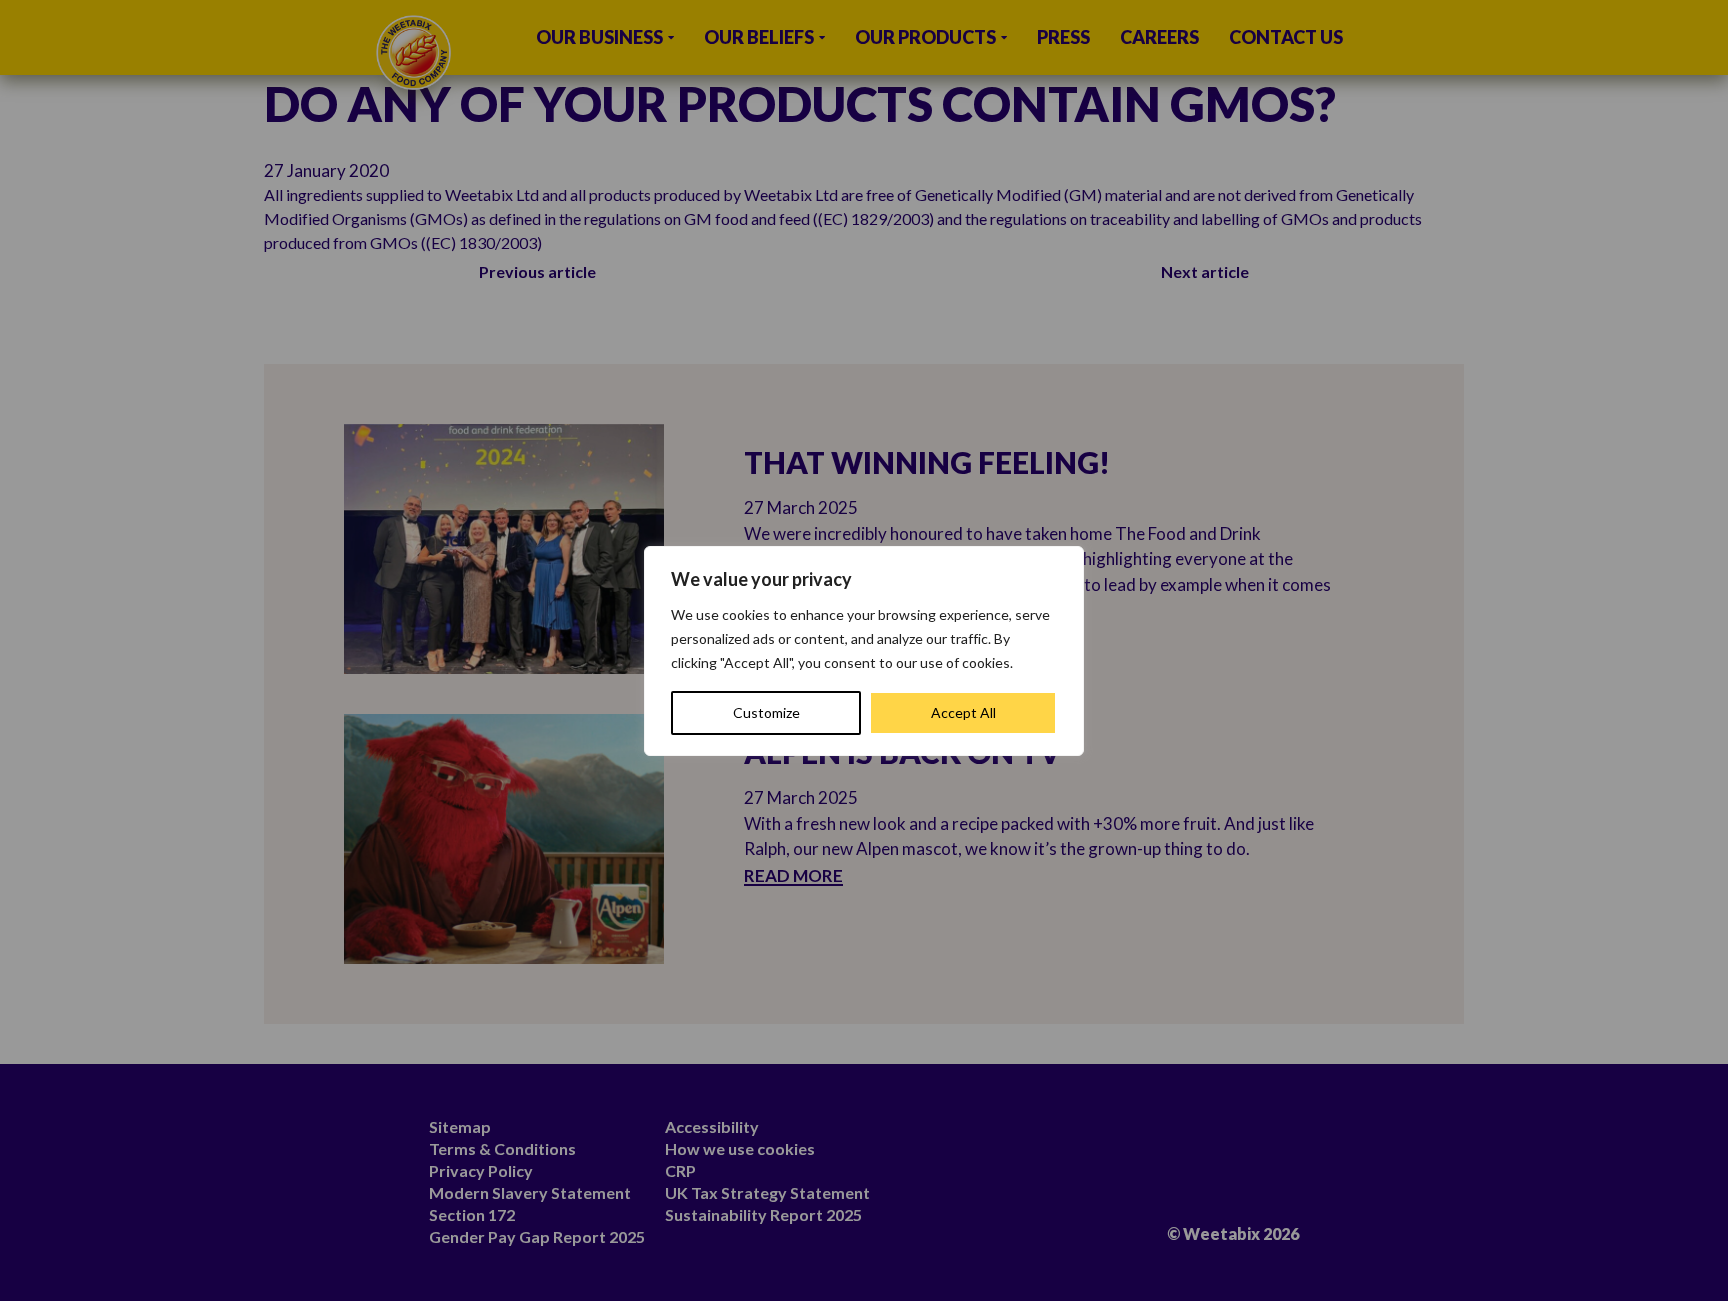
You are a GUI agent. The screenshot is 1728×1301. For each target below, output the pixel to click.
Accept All (963, 712)
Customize (766, 712)
